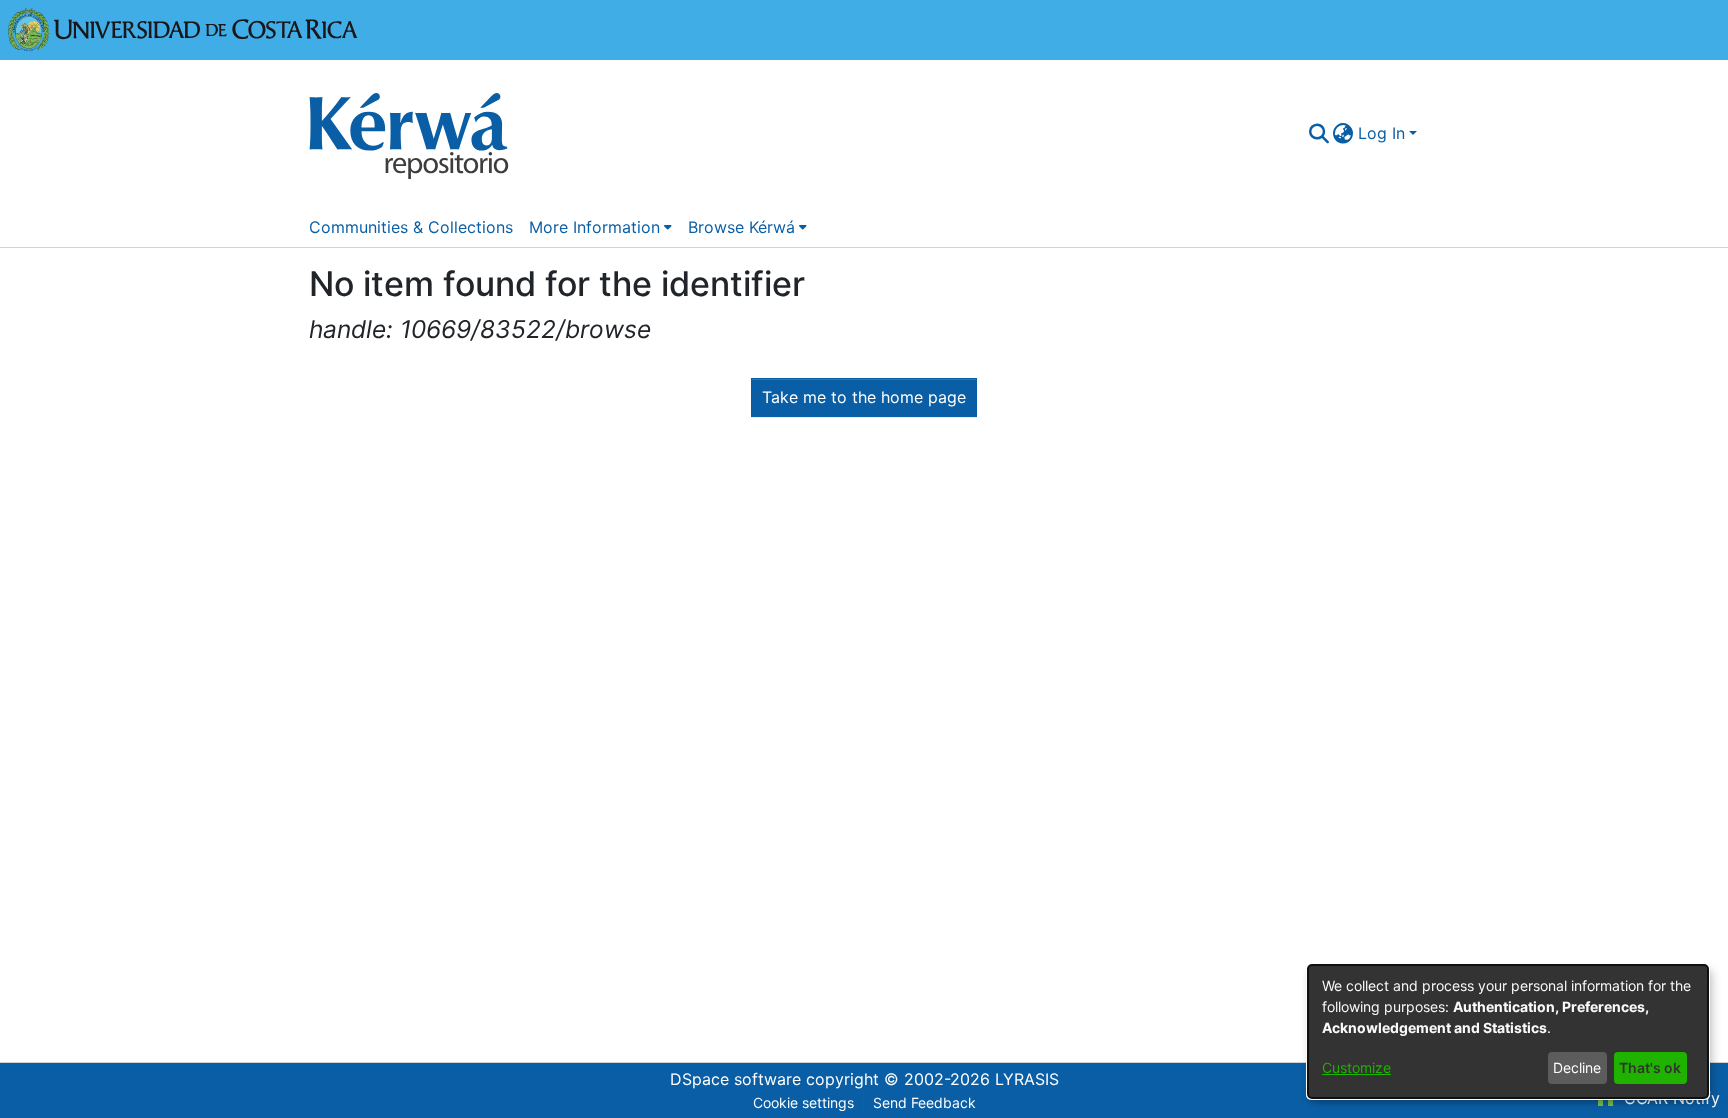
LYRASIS (1027, 1079)
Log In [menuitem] (1381, 133)
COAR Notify (1669, 1098)
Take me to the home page (864, 397)
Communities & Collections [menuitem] (411, 227)
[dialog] (1508, 1031)
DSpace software (735, 1079)
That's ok (1650, 1067)
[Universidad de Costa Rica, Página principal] (183, 28)
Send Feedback (924, 1102)
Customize (1356, 1067)
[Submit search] (1318, 133)
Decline (1577, 1067)
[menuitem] (1343, 133)
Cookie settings (803, 1102)
